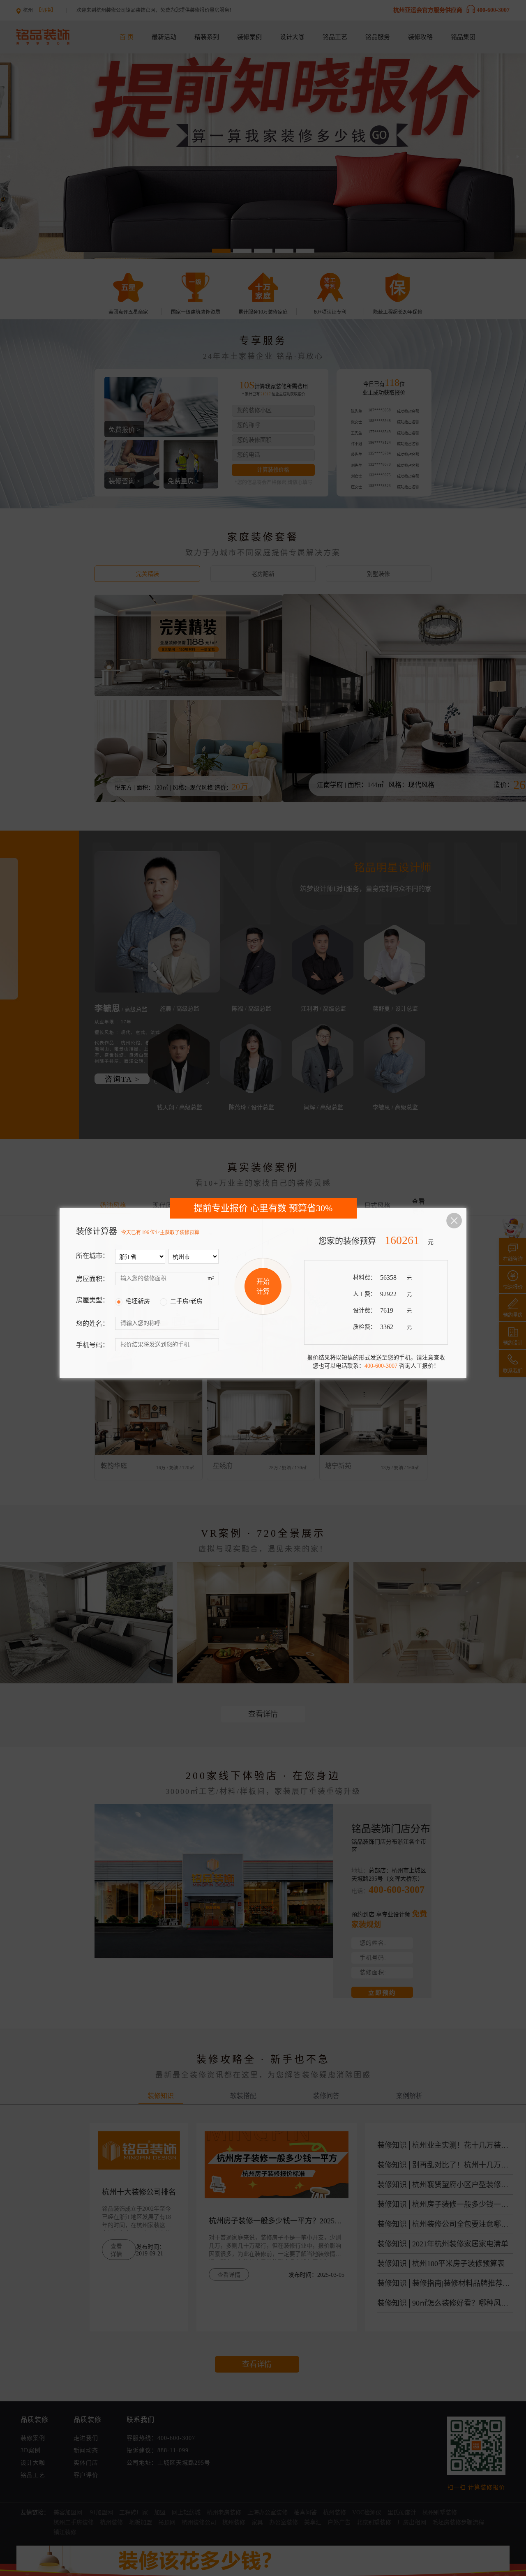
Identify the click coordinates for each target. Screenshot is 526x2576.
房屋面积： (92, 1279)
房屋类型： (92, 1300)
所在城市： (92, 1256)
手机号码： (92, 1345)
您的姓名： (92, 1324)
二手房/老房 (186, 1301)
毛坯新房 (138, 1301)
